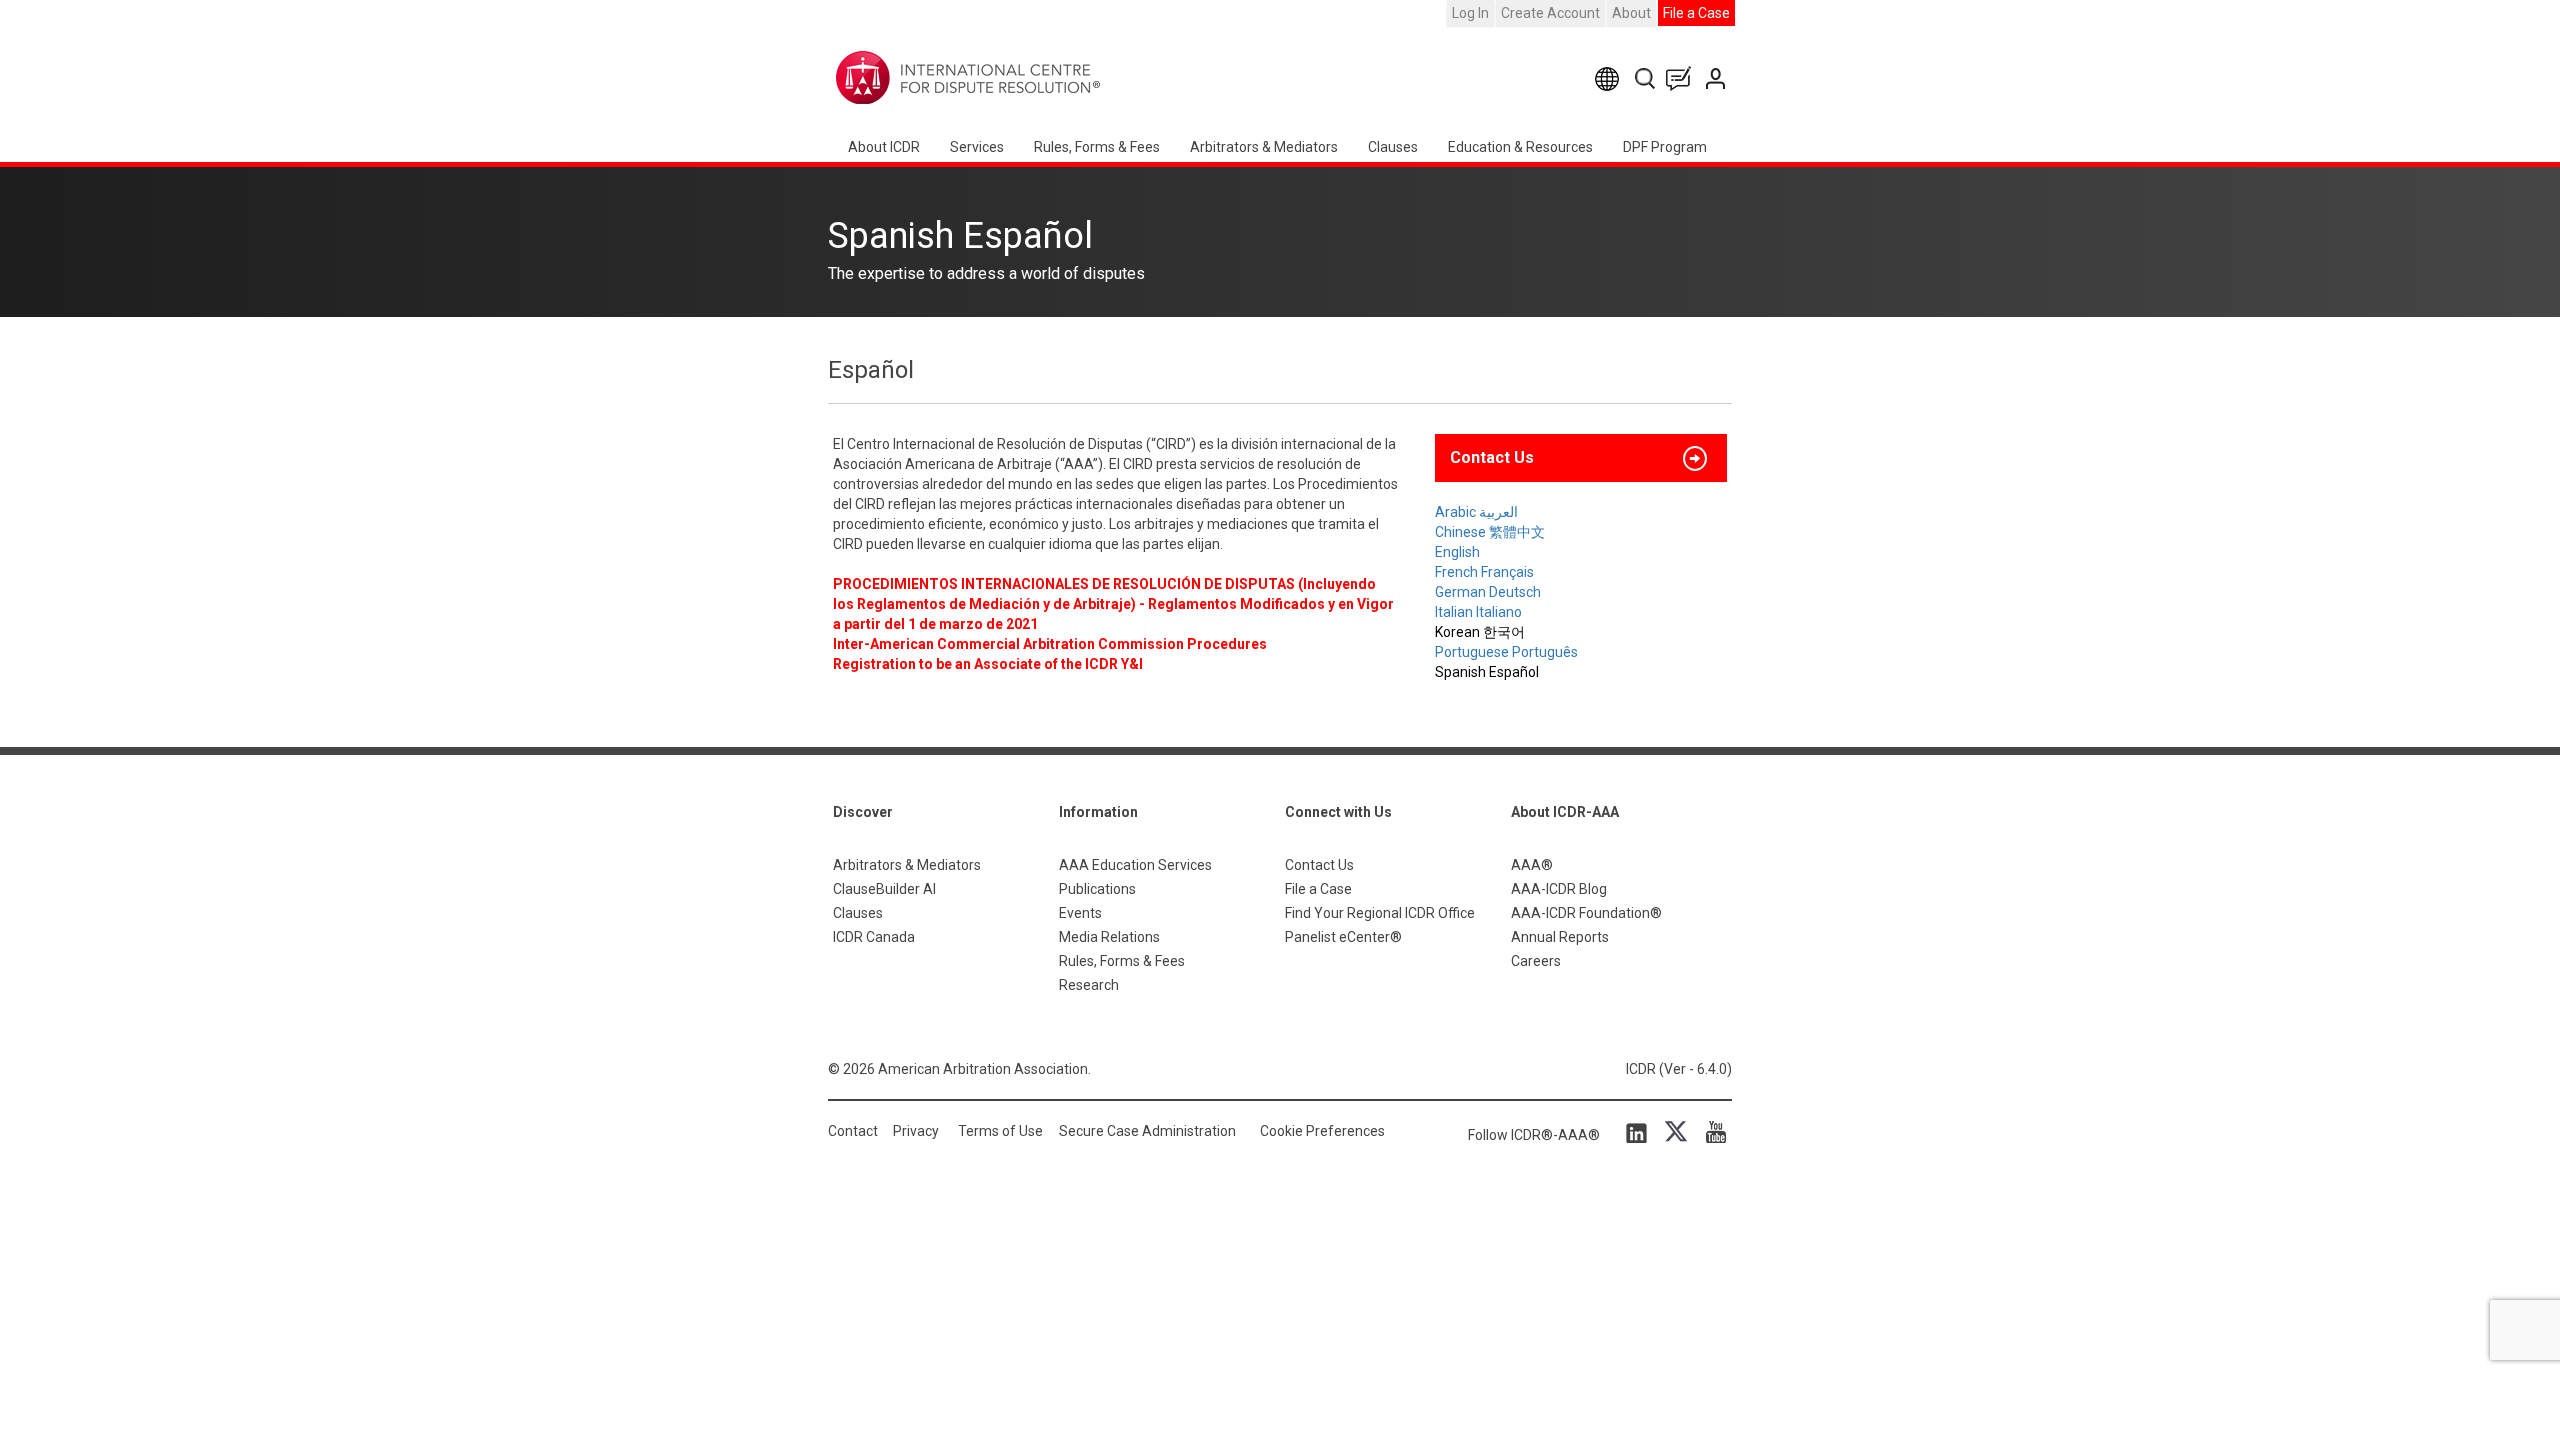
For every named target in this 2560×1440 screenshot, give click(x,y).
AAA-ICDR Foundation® (1586, 913)
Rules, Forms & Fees (1097, 147)
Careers (1536, 961)
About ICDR (884, 147)
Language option (1610, 78)
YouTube (1711, 1132)
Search (1646, 78)
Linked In (1640, 1132)
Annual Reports (1560, 937)
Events (1080, 913)
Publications (1097, 889)
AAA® (1532, 865)
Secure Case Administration (1147, 1131)
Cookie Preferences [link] (1322, 1131)
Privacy (916, 1131)
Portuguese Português (1506, 652)
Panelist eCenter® (1343, 937)
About (1631, 13)
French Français (1484, 572)
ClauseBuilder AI (884, 889)
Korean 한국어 (1480, 632)
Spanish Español (1487, 672)
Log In (1470, 13)
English (1457, 552)
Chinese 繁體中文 (1490, 532)
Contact (853, 1131)
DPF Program (1665, 147)
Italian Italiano (1478, 612)
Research (1089, 985)
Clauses (1393, 147)
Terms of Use (1000, 1131)
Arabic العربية (1476, 512)
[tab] (1581, 458)
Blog (1683, 78)
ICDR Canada (874, 937)
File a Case (1696, 13)
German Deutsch (1488, 592)
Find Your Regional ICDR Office (1380, 913)
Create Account (1550, 13)
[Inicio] (1030, 78)
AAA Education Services (1135, 865)
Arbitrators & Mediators (907, 865)
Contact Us (1717, 78)
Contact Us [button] (1492, 457)
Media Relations (1109, 937)
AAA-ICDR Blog (1559, 889)
